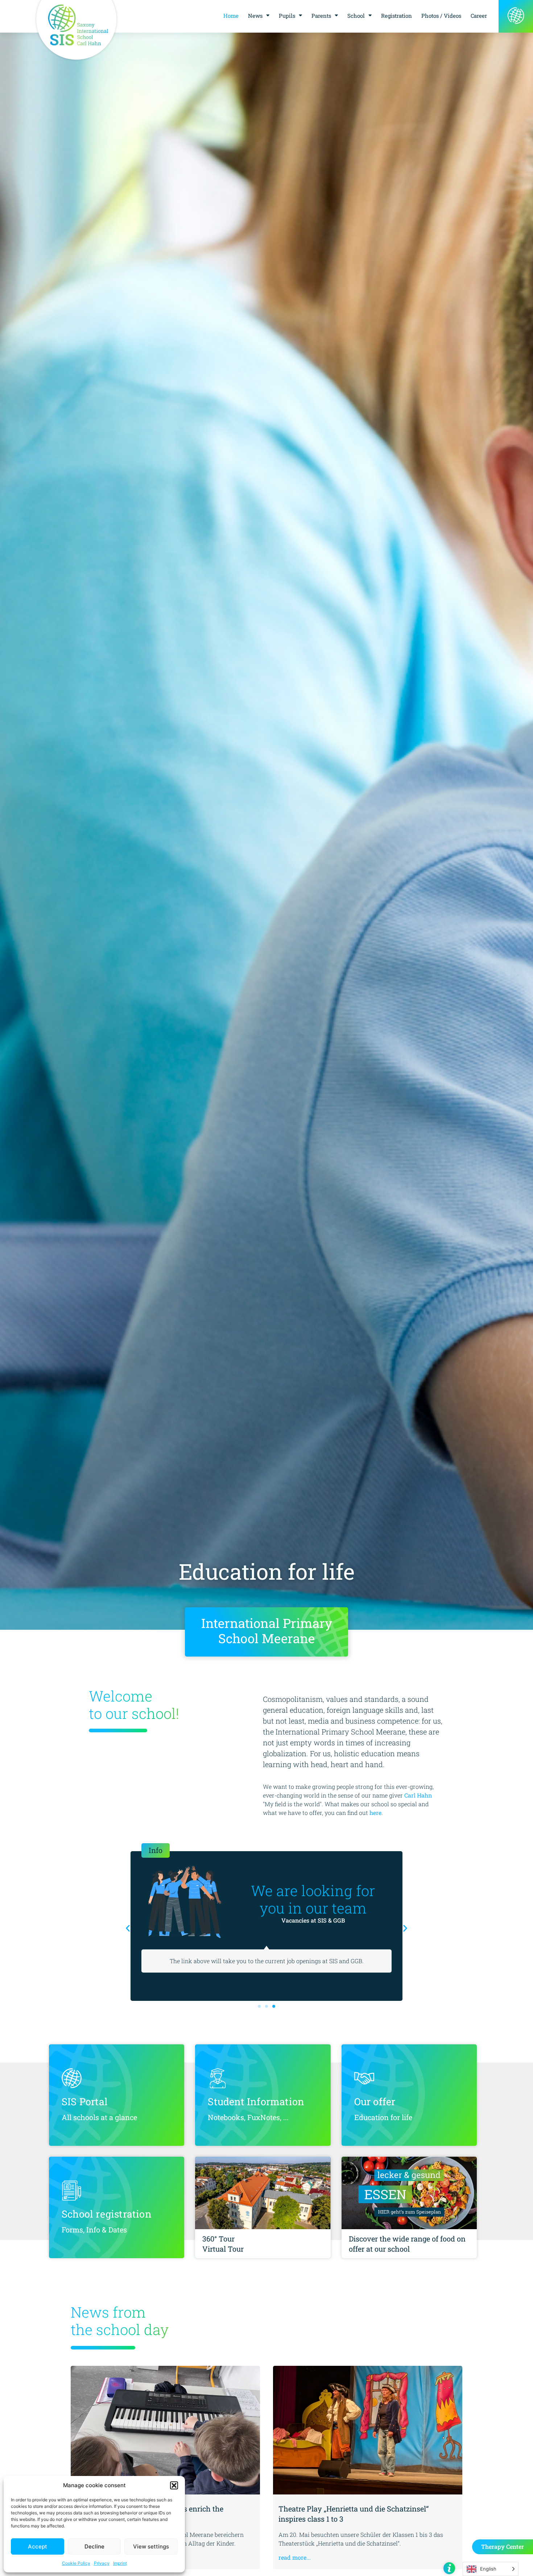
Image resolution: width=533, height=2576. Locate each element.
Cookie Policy (76, 2563)
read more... (295, 2557)
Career (479, 16)
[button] (174, 2485)
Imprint (120, 2563)
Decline (94, 2546)
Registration (396, 16)
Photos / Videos (441, 16)
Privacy (102, 2563)
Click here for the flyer (355, 1929)
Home (231, 16)
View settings (151, 2546)
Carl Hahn (418, 1795)
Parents (321, 16)
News (255, 16)
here (375, 1813)
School (356, 16)
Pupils (287, 16)
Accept (38, 2546)
